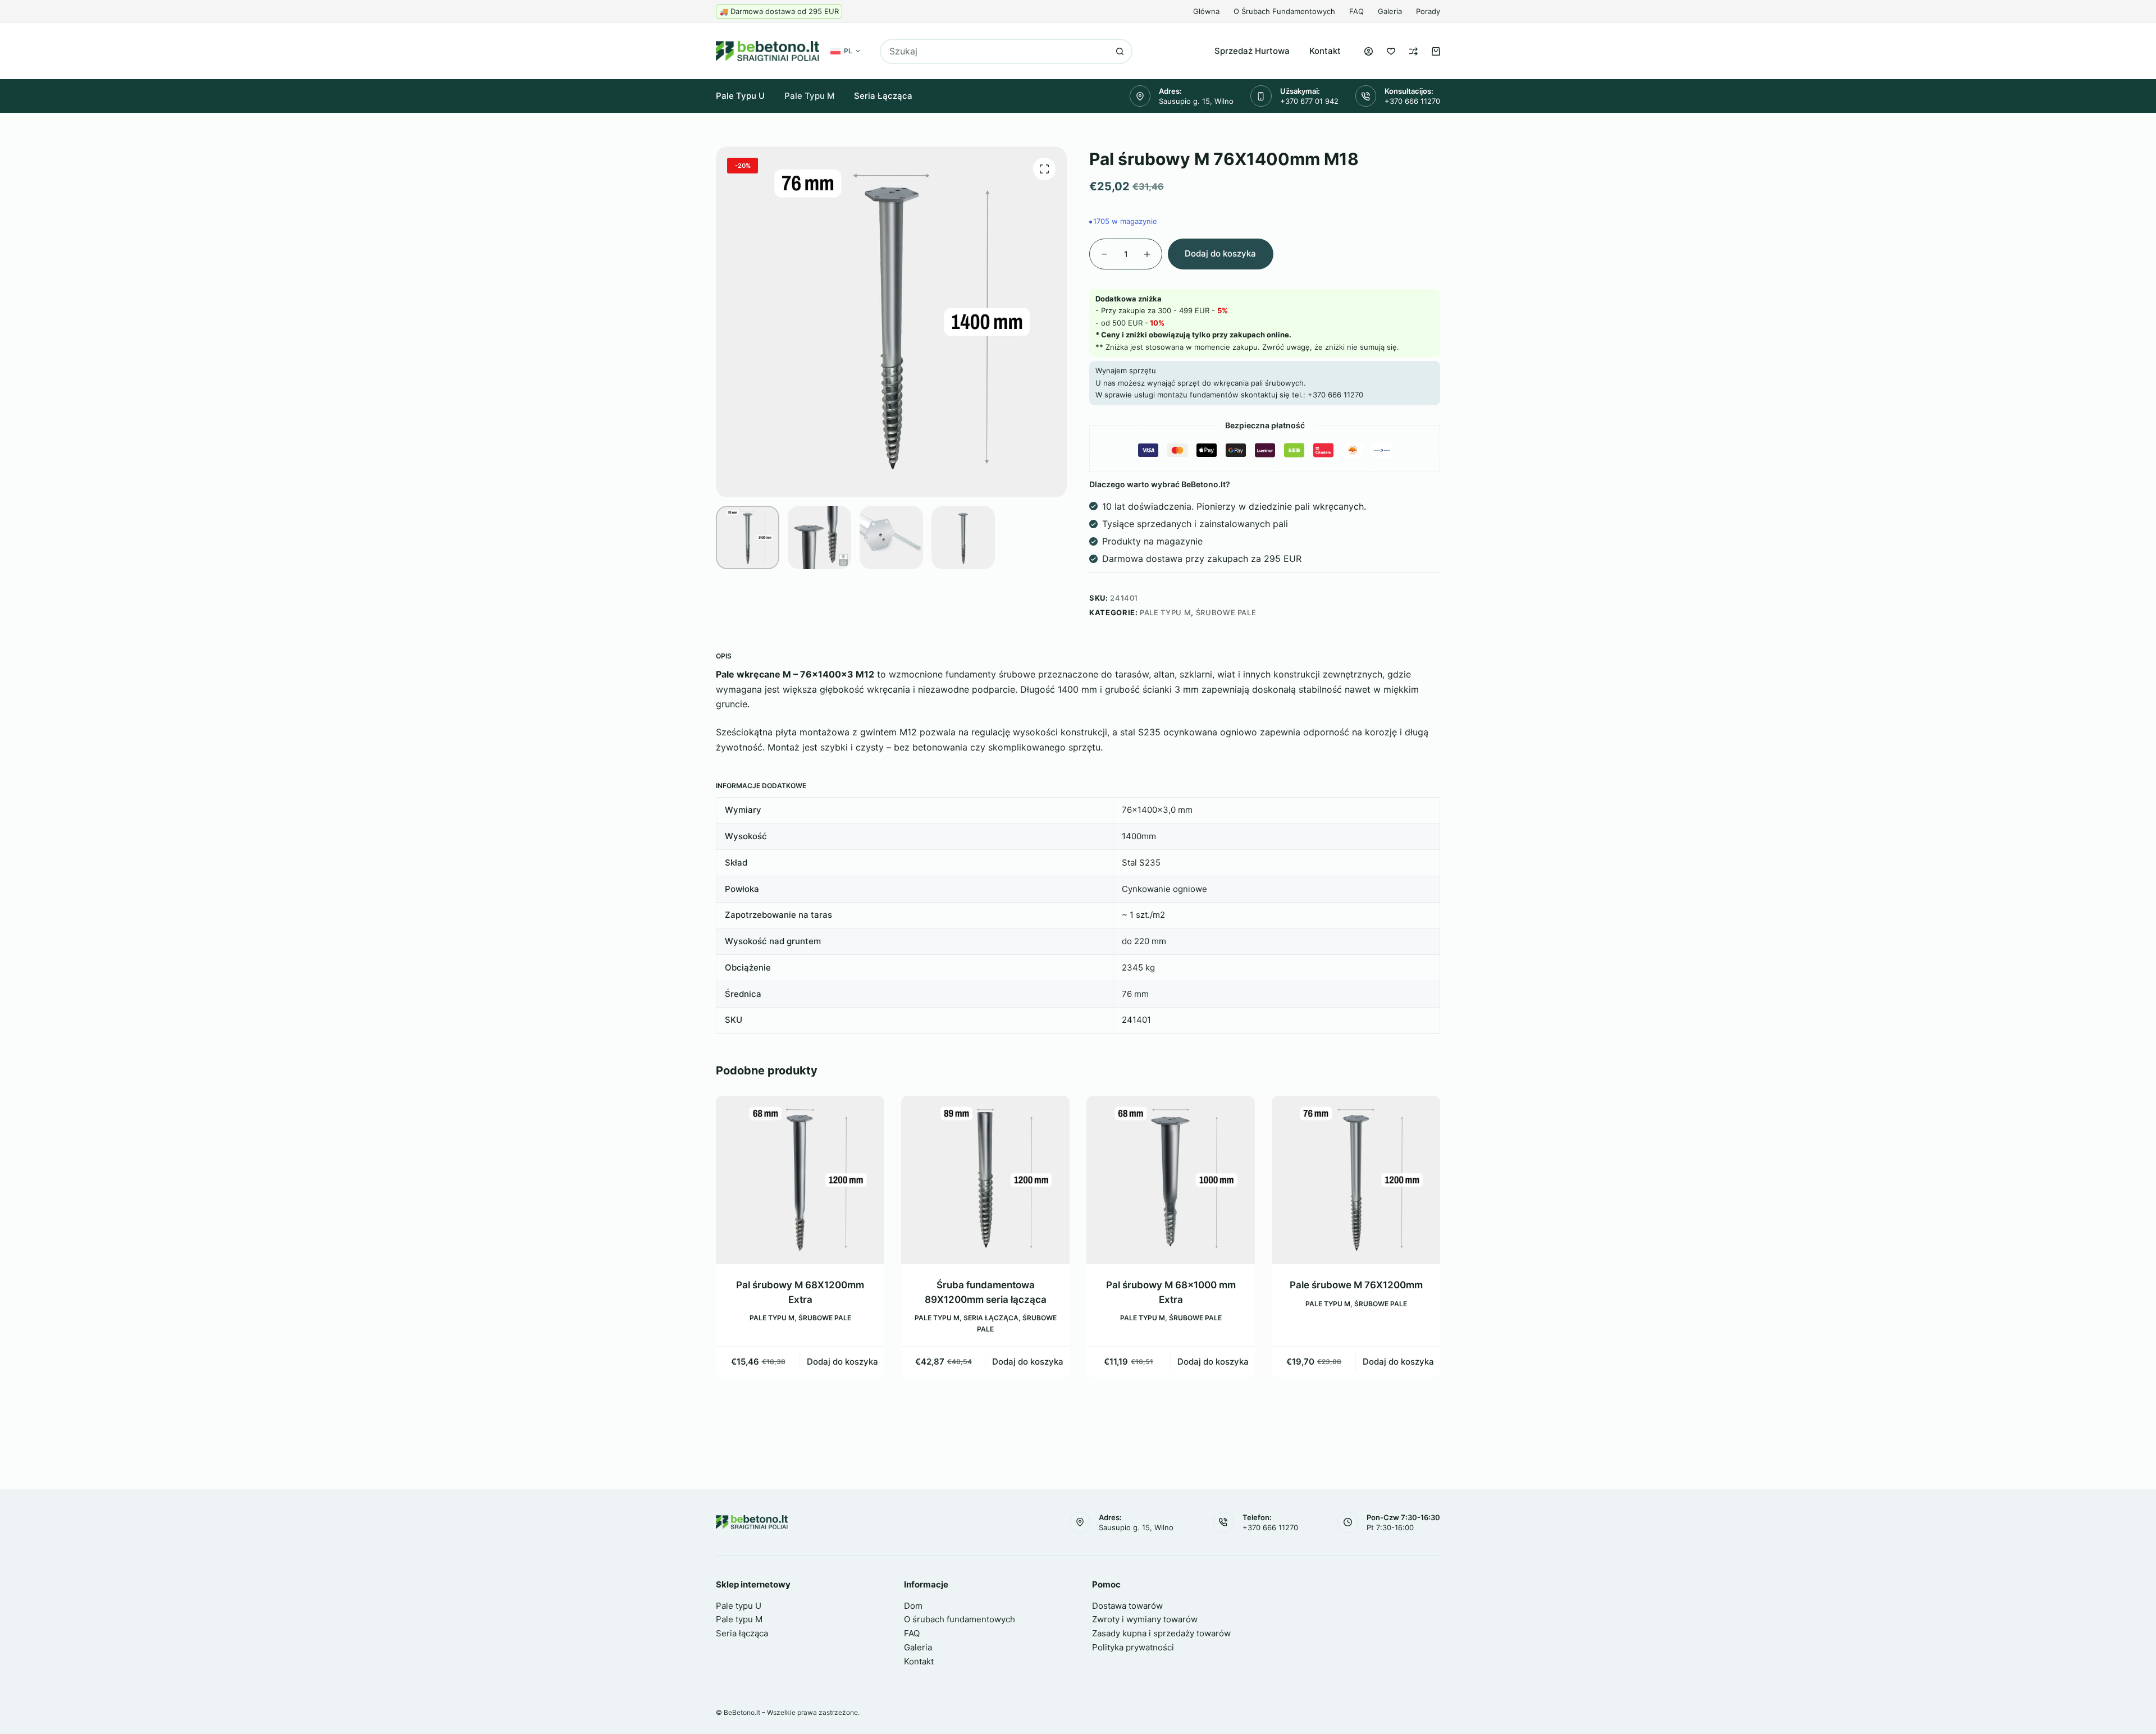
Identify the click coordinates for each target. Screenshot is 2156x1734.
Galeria (1390, 11)
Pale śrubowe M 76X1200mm (1171, 1285)
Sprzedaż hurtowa (1252, 51)
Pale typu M (809, 96)
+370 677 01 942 (1309, 101)
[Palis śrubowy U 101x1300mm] (1356, 1180)
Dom (913, 1606)
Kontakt (1325, 51)
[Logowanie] (1369, 51)
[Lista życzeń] (1391, 51)
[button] (845, 51)
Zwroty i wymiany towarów (1145, 1619)
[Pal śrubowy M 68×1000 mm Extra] (986, 1180)
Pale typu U (740, 96)
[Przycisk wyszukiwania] (1120, 51)
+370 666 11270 (1412, 101)
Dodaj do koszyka (1220, 253)
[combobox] (995, 51)
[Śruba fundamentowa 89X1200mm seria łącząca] (801, 1180)
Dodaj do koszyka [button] (843, 1361)
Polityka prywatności (1133, 1647)
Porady (1428, 11)
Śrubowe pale (1226, 612)
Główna (1206, 11)
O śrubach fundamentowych (1284, 11)
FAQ (1356, 11)
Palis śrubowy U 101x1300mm (1356, 1285)
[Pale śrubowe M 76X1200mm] (1171, 1180)
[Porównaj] (1413, 51)
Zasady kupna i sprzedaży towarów (1161, 1633)
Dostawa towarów (1127, 1606)
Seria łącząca (883, 96)
